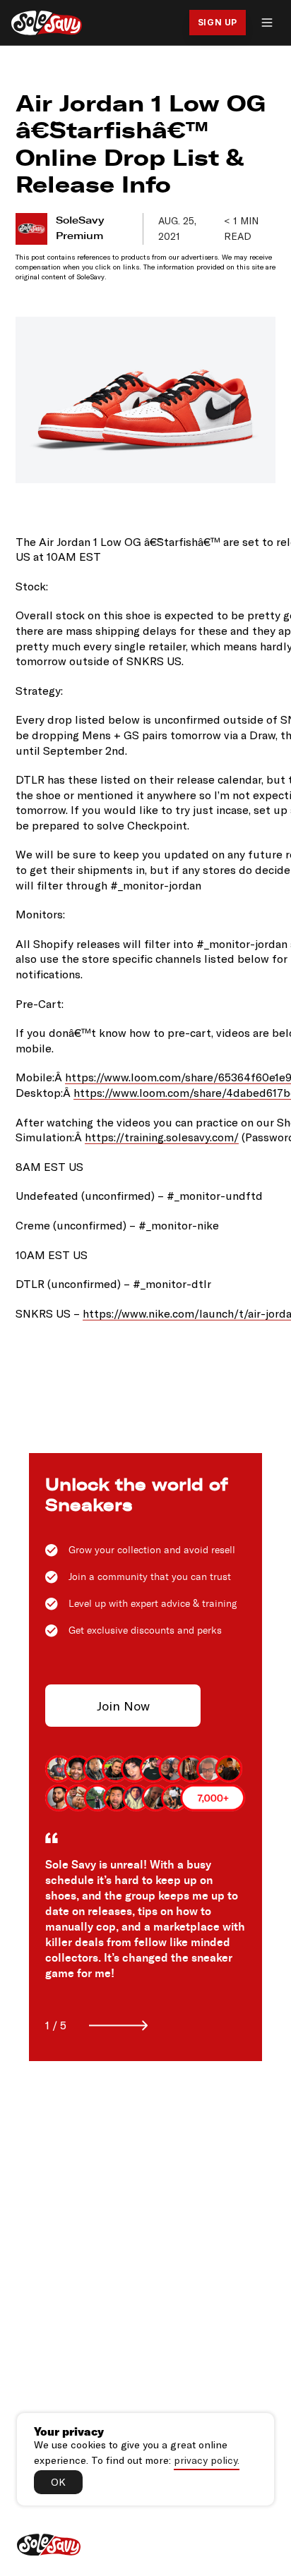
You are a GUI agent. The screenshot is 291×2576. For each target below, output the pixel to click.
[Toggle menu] (267, 23)
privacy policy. (207, 2460)
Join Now (123, 1706)
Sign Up (218, 22)
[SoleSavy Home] (47, 23)
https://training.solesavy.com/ (162, 1137)
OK (58, 2482)
